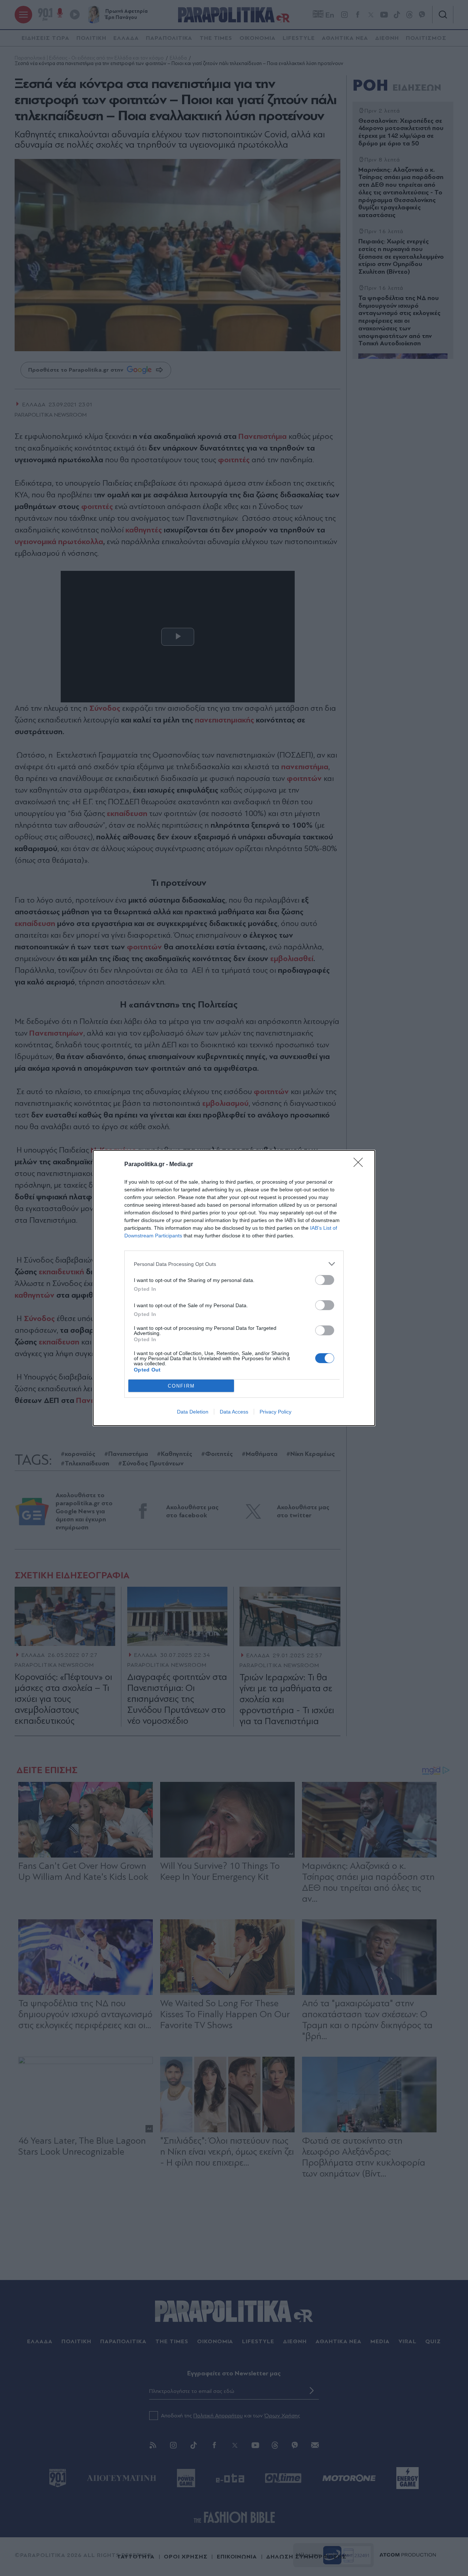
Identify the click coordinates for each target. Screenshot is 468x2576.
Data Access (234, 1412)
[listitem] (234, 1264)
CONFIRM (181, 1386)
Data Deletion (193, 1412)
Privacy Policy (275, 1412)
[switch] (325, 1280)
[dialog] (234, 1288)
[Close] (361, 1165)
